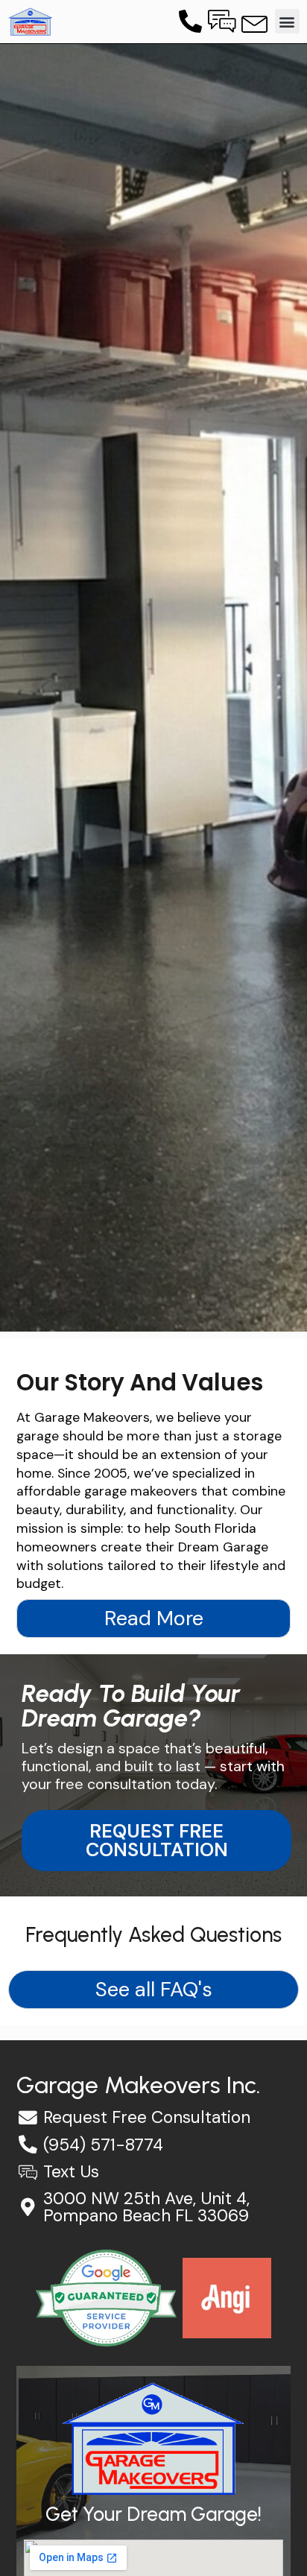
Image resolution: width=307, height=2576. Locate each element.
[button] (287, 21)
